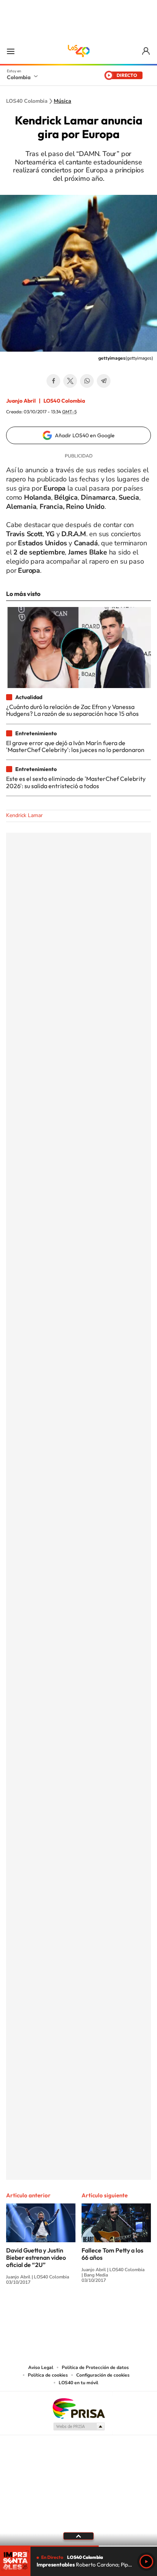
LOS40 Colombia (78, 51)
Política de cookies (48, 2375)
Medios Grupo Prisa (79, 2426)
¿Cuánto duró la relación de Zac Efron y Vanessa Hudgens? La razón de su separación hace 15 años (72, 710)
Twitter (70, 381)
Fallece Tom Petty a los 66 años (112, 2254)
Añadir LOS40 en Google (85, 435)
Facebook (53, 381)
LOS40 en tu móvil (78, 2383)
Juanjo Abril (21, 401)
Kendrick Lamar (24, 815)
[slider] (78, 2546)
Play (146, 2562)
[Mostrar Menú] (11, 51)
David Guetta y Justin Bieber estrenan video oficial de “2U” (36, 2257)
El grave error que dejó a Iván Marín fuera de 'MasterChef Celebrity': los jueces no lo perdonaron (75, 746)
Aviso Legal (41, 2367)
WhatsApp (87, 381)
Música (62, 101)
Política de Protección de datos (95, 2367)
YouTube (78, 2310)
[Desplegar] (78, 2536)
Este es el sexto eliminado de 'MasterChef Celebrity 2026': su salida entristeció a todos (76, 782)
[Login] (147, 51)
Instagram (63, 2310)
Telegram (104, 381)
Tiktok (48, 2310)
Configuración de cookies (103, 2375)
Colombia (19, 77)
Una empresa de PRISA (78, 2408)
